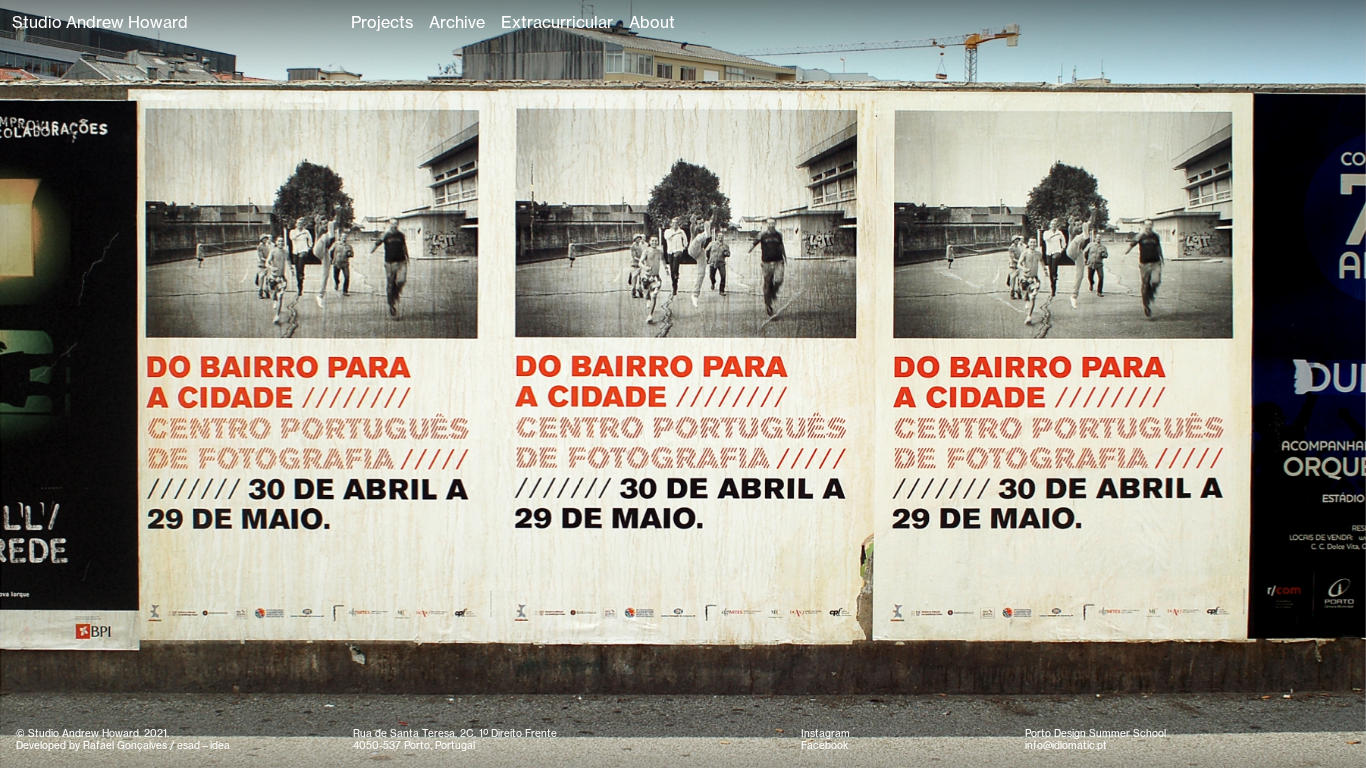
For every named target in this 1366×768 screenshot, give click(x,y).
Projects (382, 22)
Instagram (825, 734)
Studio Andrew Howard (100, 22)
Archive (457, 22)
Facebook (824, 746)
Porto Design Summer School (1095, 734)
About (652, 22)
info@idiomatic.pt (1066, 746)
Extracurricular (557, 22)
